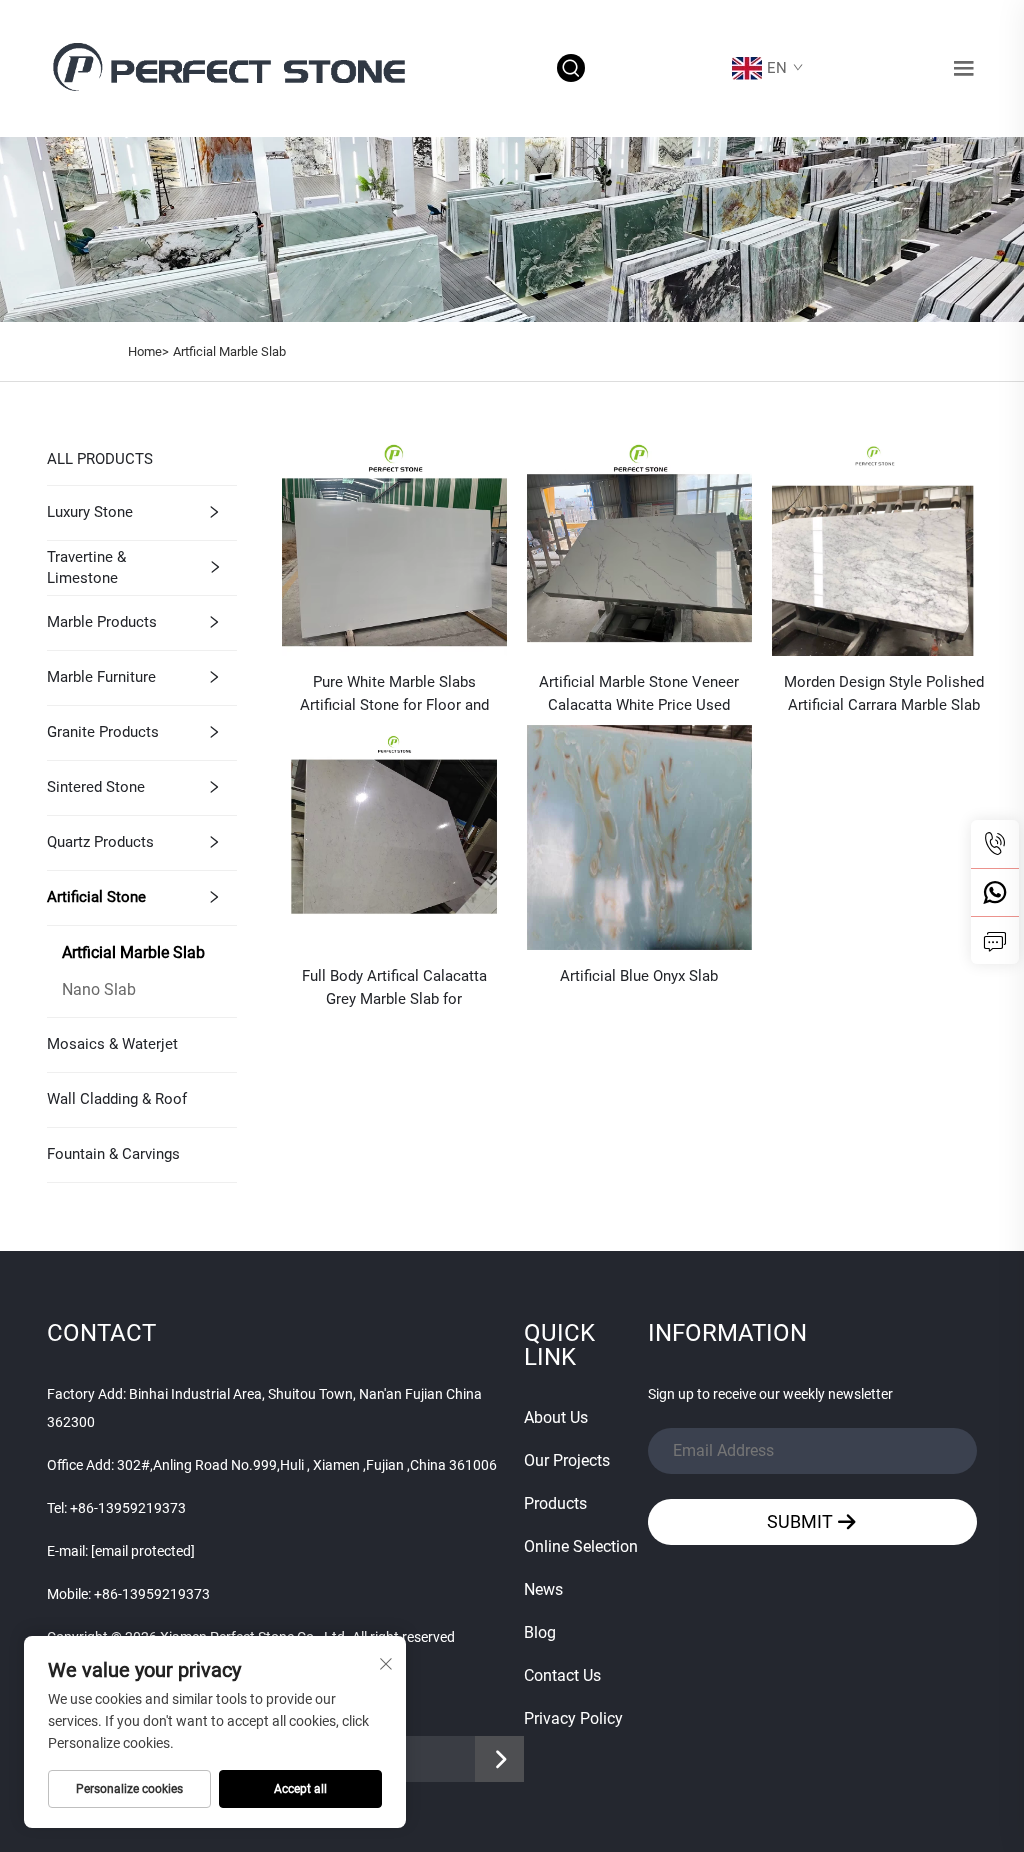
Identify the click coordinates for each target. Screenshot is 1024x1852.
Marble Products (102, 622)
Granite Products (103, 732)
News (543, 1589)
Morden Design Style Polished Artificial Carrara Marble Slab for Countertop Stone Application (884, 695)
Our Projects (567, 1460)
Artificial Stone (96, 897)
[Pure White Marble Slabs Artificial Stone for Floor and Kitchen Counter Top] (394, 542)
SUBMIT (802, 1521)
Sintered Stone (96, 787)
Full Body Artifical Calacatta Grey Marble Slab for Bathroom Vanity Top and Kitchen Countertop (394, 989)
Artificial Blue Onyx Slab (639, 976)
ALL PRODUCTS (100, 459)
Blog (540, 1632)
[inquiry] (995, 940)
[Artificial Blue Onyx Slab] (639, 836)
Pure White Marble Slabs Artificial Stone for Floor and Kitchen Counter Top (394, 695)
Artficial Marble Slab (229, 351)
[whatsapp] (995, 892)
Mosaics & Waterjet (112, 1044)
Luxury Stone (90, 512)
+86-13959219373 (128, 1508)
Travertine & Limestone (86, 567)
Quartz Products (100, 842)
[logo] (233, 67)
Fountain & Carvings (113, 1154)
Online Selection (581, 1546)
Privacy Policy (573, 1718)
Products (555, 1503)
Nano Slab (99, 989)
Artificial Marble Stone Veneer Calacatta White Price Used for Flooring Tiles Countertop (639, 695)
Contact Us (562, 1675)
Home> (148, 351)
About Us (556, 1417)
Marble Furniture (101, 677)
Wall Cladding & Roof (117, 1099)
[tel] (995, 844)
